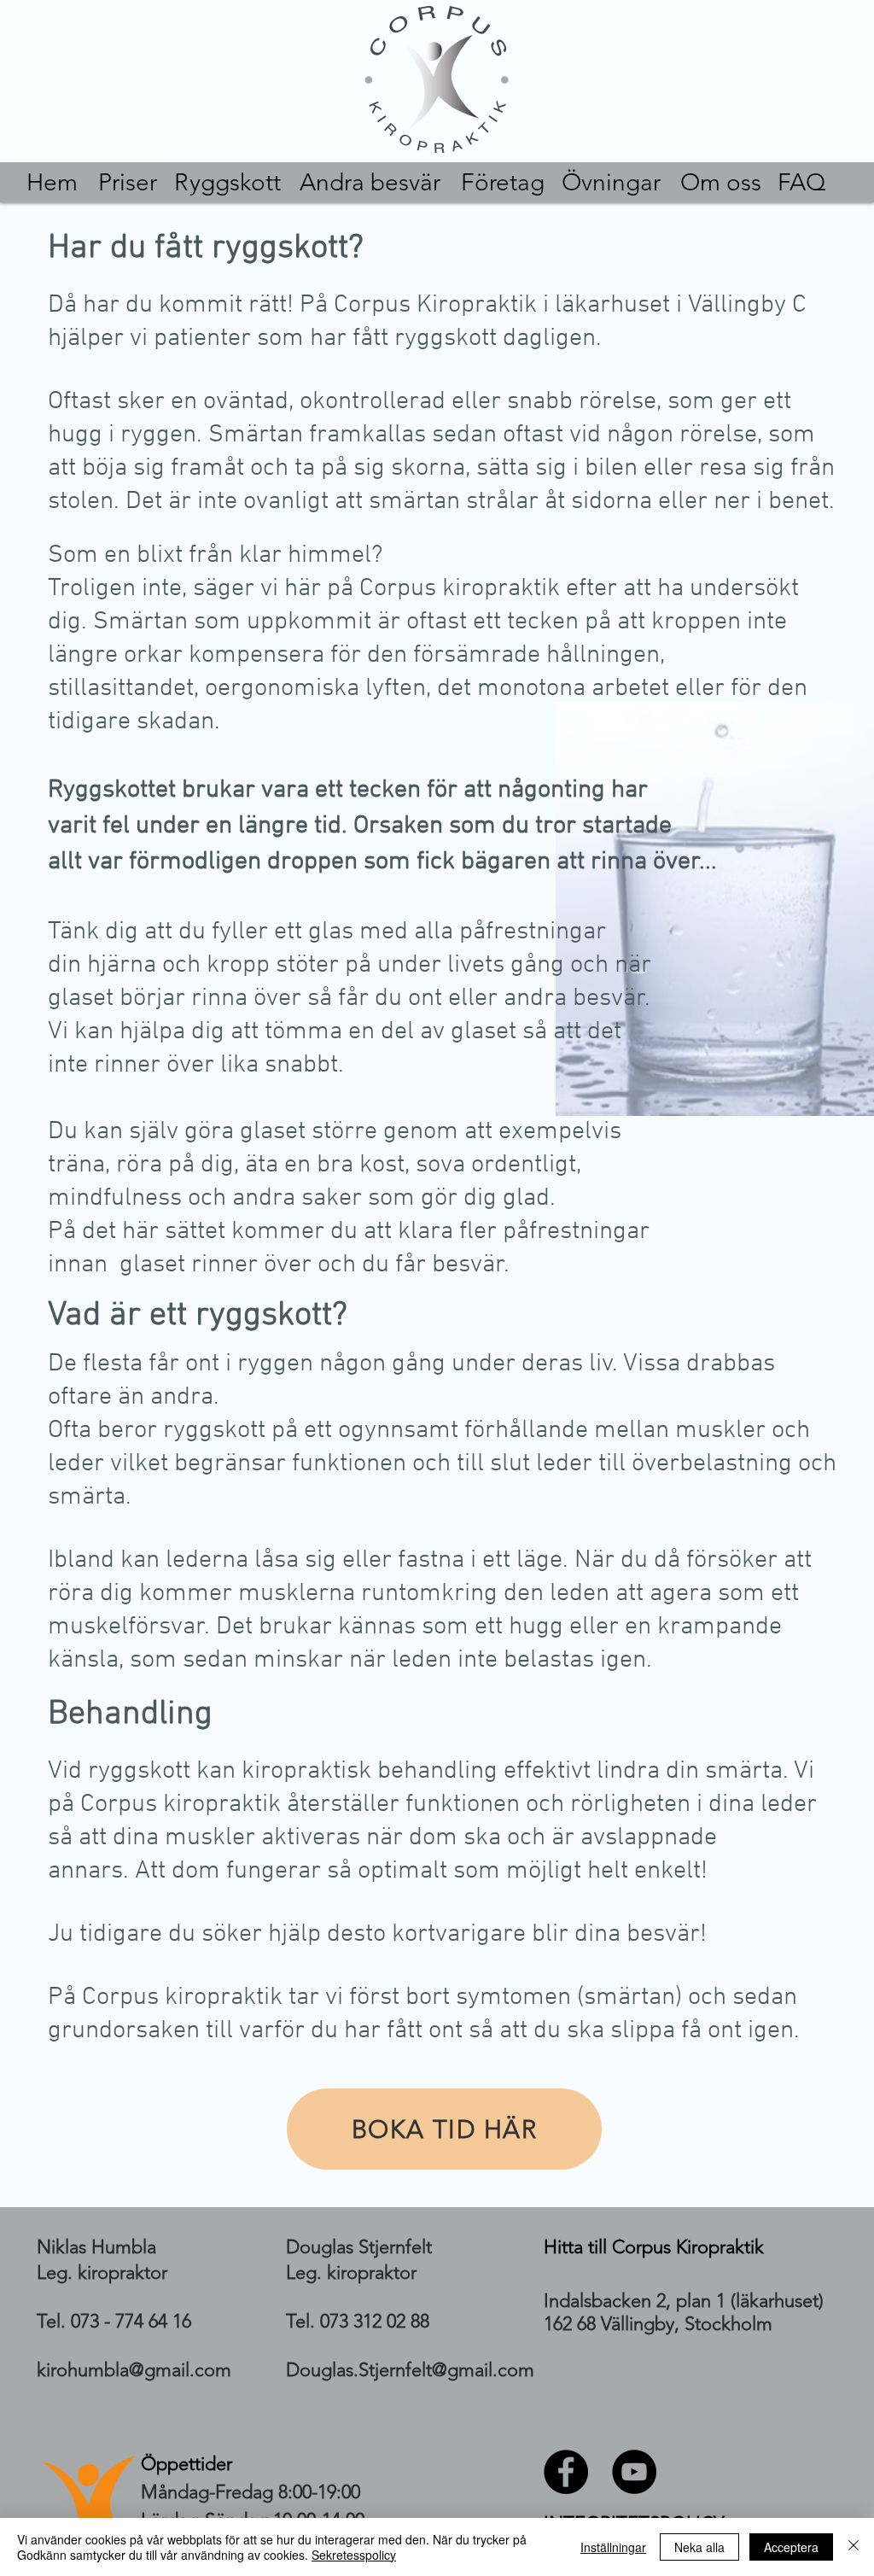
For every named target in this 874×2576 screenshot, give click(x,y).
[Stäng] (854, 2547)
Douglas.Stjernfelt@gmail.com (410, 2370)
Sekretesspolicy (354, 2555)
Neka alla (699, 2547)
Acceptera (791, 2547)
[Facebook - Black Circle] (566, 2472)
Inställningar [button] (613, 2547)
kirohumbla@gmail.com (134, 2370)
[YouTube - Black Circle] (634, 2472)
